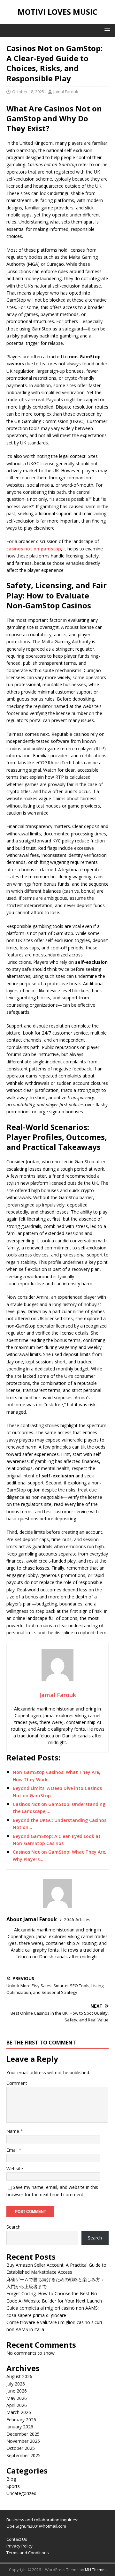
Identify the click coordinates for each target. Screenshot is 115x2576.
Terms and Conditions (28, 2553)
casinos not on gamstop (34, 549)
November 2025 (23, 2441)
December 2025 (23, 2434)
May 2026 (17, 2398)
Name (13, 2131)
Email (13, 2150)
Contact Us (17, 2539)
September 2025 (23, 2455)
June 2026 (17, 2391)
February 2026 (21, 2420)
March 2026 (19, 2412)
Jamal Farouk (66, 92)
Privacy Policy (19, 2546)
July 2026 (16, 2384)
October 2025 (21, 2448)
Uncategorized (21, 2493)
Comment (17, 2083)
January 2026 (20, 2427)
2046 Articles (77, 1919)
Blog (11, 2479)
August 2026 (19, 2376)
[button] (106, 30)
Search (13, 2227)
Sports (13, 2486)
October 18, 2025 (28, 92)
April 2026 (17, 2405)
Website (15, 2169)
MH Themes (96, 2570)
